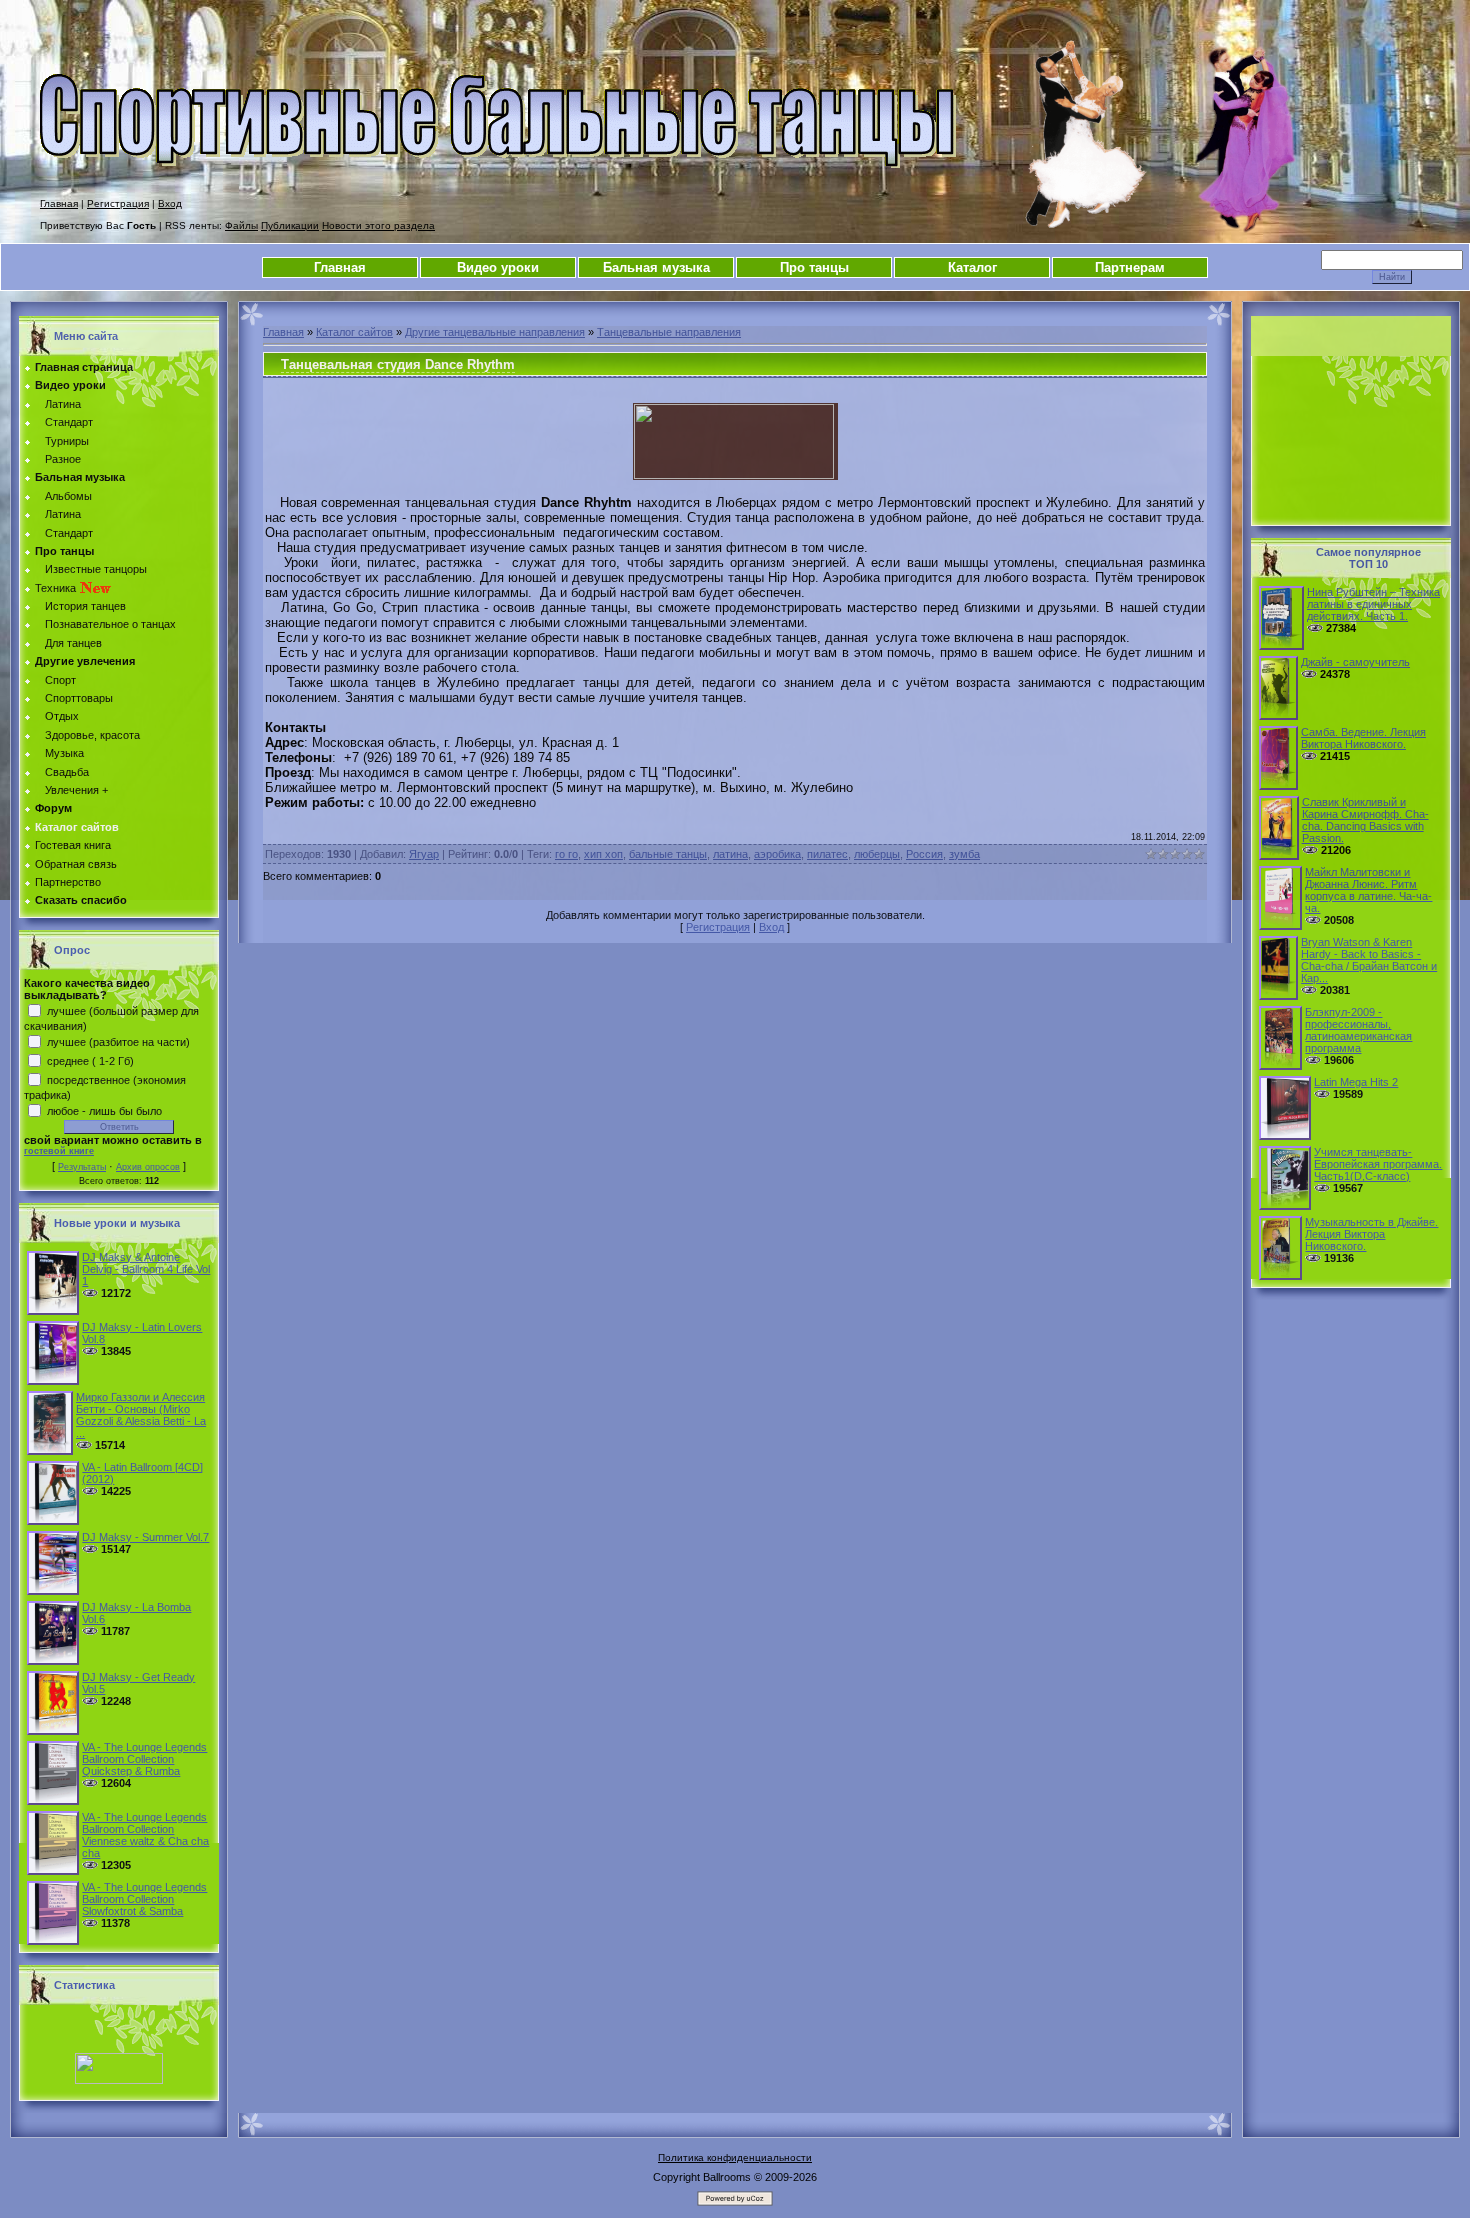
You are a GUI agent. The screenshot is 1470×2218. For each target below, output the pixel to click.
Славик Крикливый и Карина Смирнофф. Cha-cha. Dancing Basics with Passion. (1365, 820)
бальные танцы (668, 854)
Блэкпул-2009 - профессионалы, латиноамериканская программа (1358, 1030)
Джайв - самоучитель (1355, 662)
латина (730, 854)
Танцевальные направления (669, 332)
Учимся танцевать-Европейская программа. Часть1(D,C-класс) (1378, 1164)
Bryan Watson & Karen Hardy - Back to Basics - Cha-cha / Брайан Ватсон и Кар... (1369, 960)
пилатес (827, 854)
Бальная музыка (656, 267)
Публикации (290, 225)
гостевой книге (59, 1151)
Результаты (82, 1167)
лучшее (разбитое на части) (118, 1041)
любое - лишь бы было (104, 1110)
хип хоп (603, 854)
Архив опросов (148, 1167)
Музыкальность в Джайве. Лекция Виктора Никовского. (1371, 1234)
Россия (924, 854)
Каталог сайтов (354, 332)
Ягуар (424, 854)
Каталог (972, 267)
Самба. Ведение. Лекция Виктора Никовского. (1363, 738)
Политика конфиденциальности (735, 2157)
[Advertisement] (1351, 421)
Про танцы (814, 267)
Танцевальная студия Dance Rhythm (398, 364)
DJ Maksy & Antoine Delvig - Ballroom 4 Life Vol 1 (146, 1269)
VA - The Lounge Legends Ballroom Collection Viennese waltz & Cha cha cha (145, 1835)
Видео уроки (498, 267)
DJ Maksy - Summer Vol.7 (145, 1537)
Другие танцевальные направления (495, 332)
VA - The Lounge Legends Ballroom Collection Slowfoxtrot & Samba (144, 1899)
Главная (59, 203)
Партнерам (1130, 267)
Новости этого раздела (378, 225)
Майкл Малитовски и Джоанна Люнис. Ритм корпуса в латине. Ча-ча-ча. (1368, 890)
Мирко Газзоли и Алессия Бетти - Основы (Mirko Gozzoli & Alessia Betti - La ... (141, 1415)
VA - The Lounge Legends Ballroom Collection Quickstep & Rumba (144, 1759)
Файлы (241, 225)
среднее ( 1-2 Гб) (90, 1060)
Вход (170, 203)
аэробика (777, 854)
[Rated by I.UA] (119, 2080)
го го (566, 854)
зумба (964, 854)
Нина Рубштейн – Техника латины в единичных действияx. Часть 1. (1373, 604)
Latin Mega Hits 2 (1356, 1082)
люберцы (877, 854)
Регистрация (118, 203)
